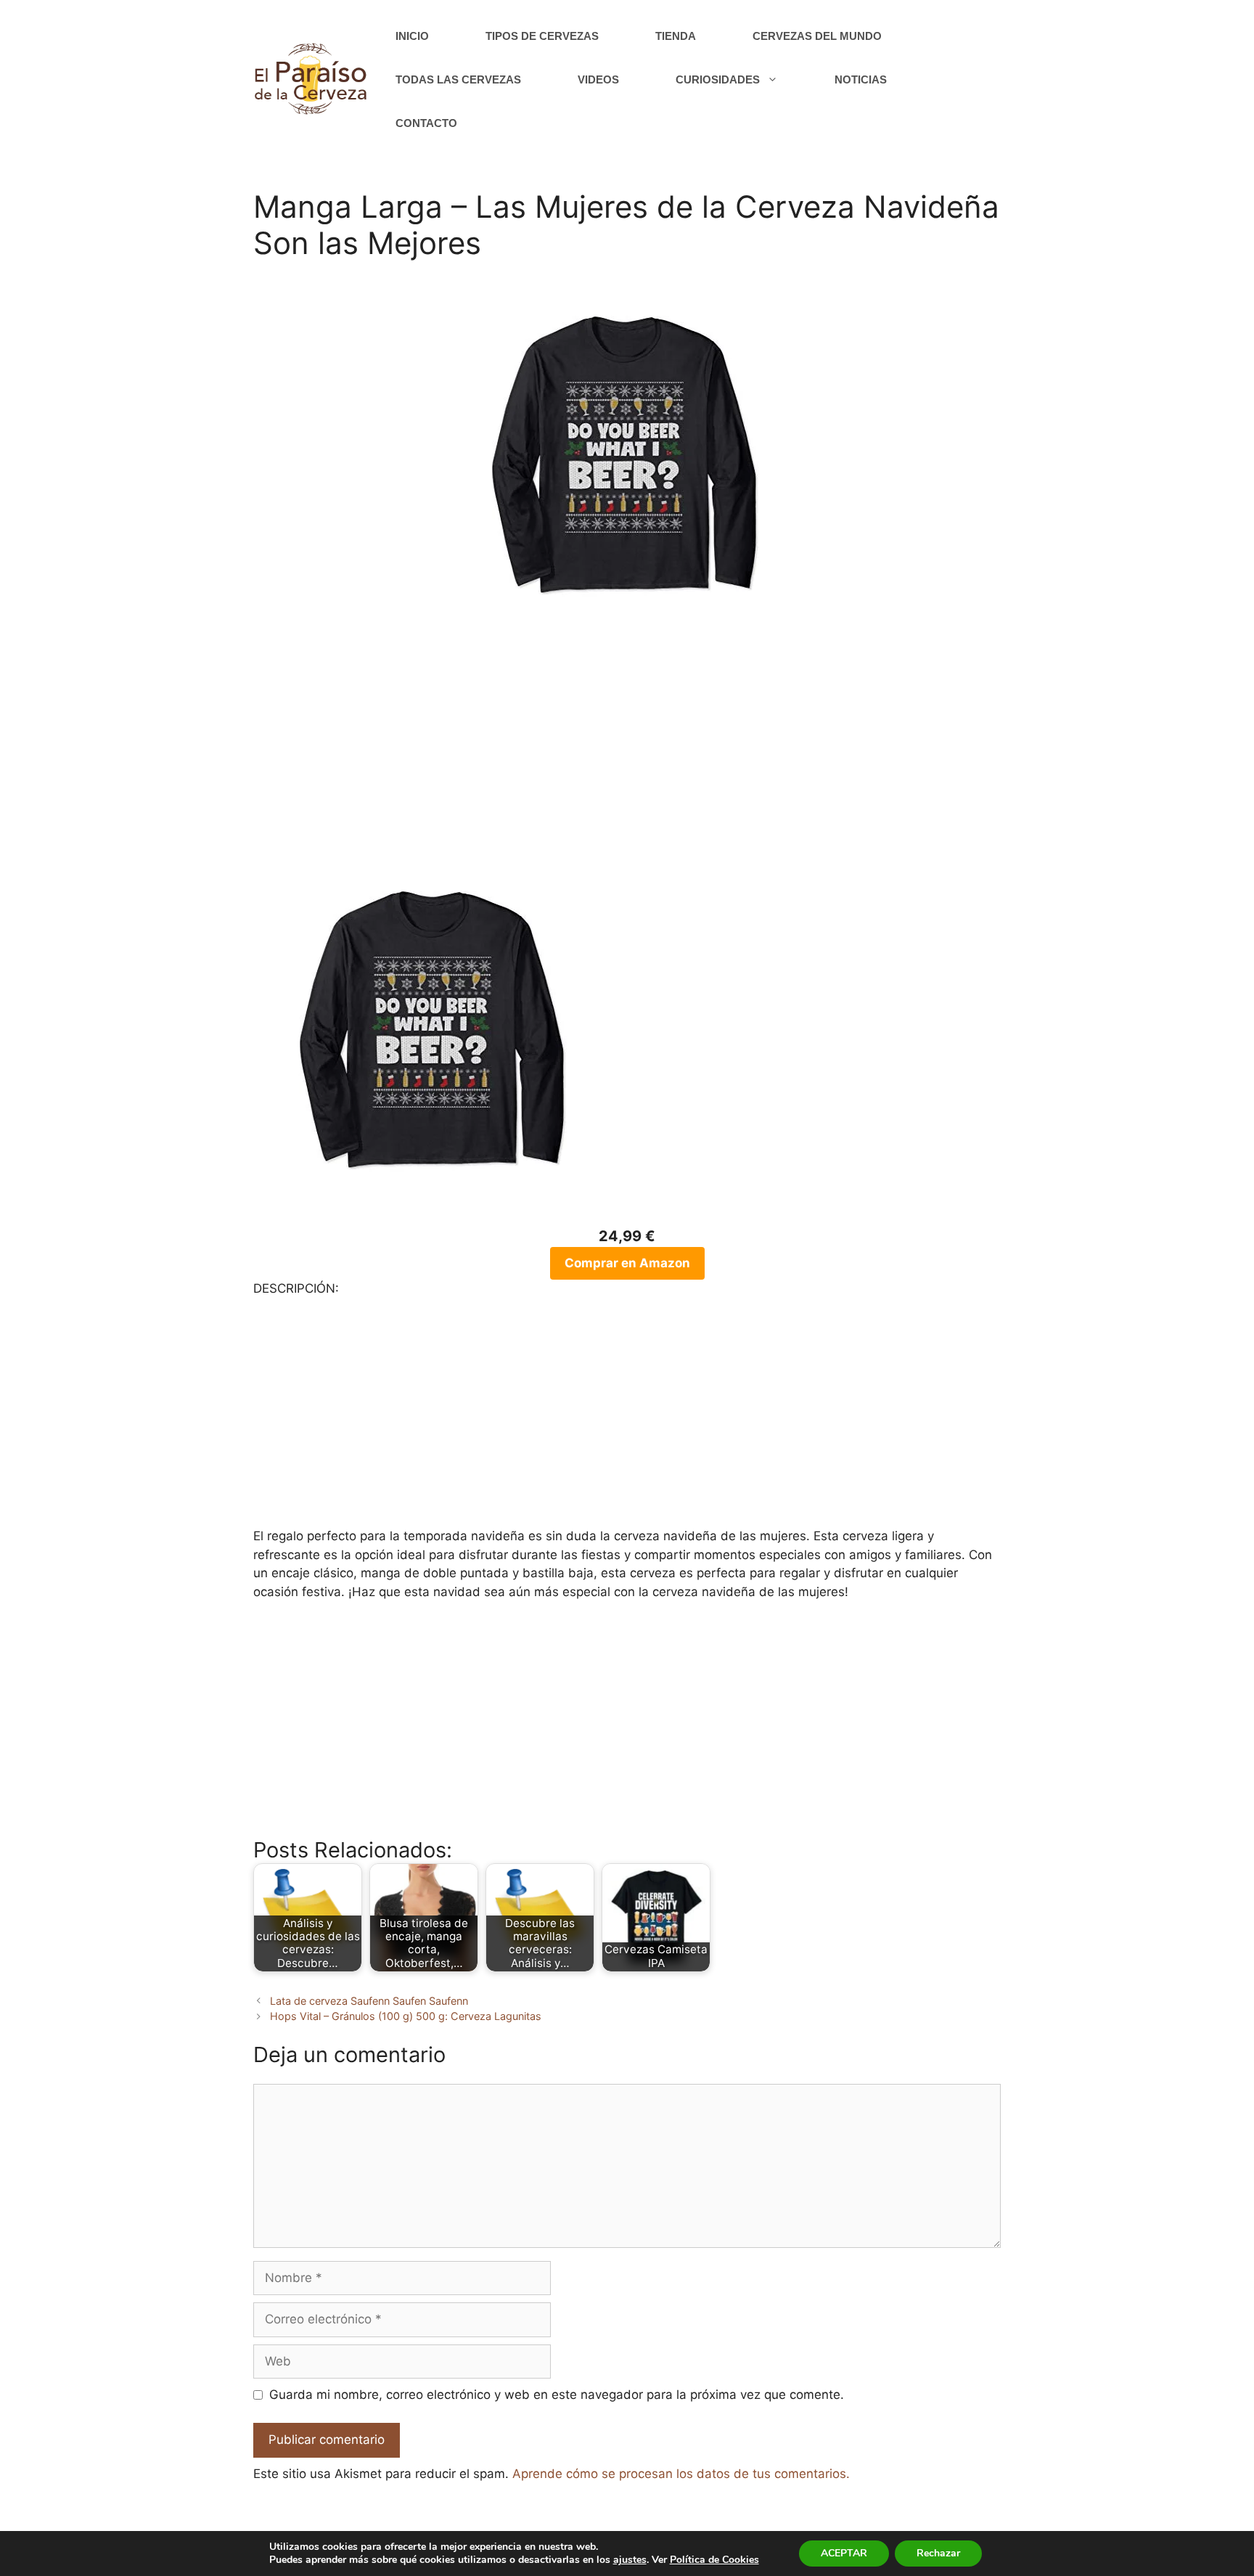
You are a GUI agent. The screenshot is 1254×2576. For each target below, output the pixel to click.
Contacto (426, 123)
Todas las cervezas (458, 79)
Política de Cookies (714, 2560)
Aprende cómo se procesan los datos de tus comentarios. (681, 2474)
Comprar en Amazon (627, 1263)
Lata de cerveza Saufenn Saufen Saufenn (369, 2001)
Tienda (676, 36)
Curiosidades (718, 79)
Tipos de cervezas (542, 36)
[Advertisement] (627, 753)
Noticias (861, 79)
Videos (598, 79)
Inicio (412, 36)
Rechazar (938, 2553)
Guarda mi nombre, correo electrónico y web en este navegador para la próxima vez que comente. (557, 2395)
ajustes (630, 2560)
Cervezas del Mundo (817, 36)
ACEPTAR (844, 2553)
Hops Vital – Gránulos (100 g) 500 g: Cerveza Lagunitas (406, 2016)
